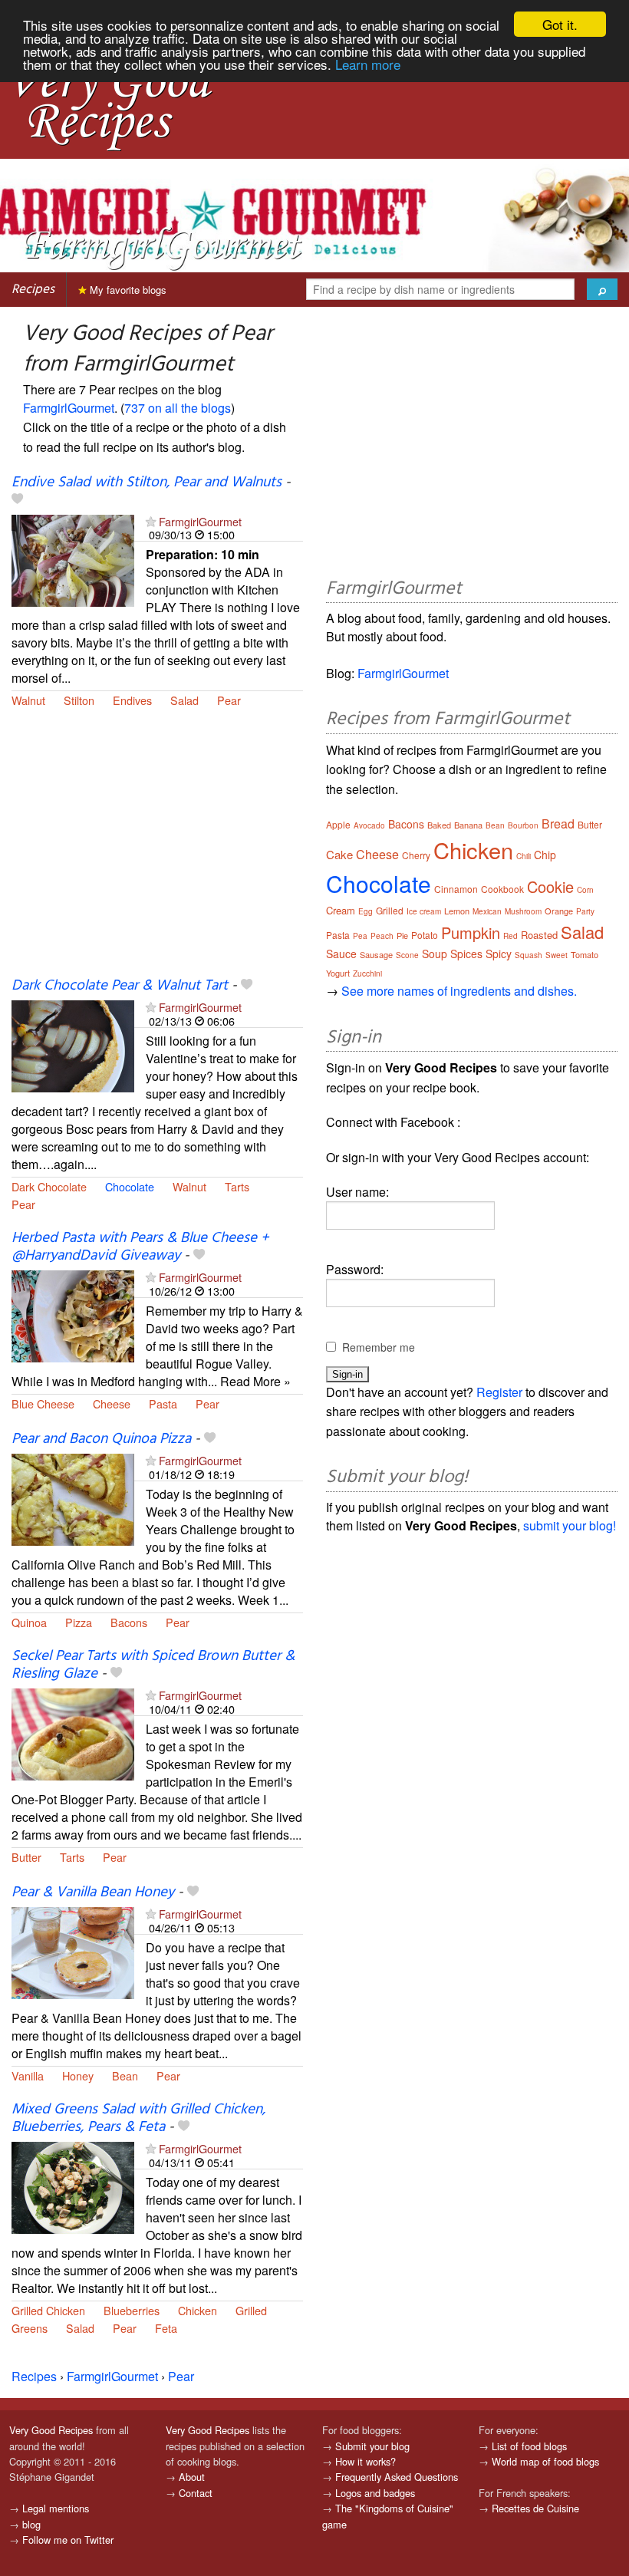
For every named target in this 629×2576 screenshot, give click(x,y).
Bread (558, 824)
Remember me (379, 1347)
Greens (30, 2328)
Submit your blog (372, 2446)
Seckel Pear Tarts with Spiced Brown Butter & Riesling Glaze (153, 1665)
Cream (341, 910)
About (192, 2477)
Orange (559, 911)
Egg (366, 911)
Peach (382, 936)
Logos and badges (375, 2493)
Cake (339, 854)
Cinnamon (456, 889)
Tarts (237, 1186)
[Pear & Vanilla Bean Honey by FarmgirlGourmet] (73, 1952)
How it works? (366, 2461)
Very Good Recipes (51, 2430)
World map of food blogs (545, 2461)
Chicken (198, 2310)
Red (510, 936)
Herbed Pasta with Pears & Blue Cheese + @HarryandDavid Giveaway (140, 1247)
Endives (132, 700)
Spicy (499, 954)
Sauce (341, 954)
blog (31, 2524)
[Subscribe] (151, 521)
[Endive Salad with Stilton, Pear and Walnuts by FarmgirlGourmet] (73, 559)
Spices (466, 954)
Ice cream (424, 911)
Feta (166, 2328)
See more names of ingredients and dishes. (459, 991)
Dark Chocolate (49, 1186)
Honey (78, 2075)
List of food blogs (529, 2446)
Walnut (28, 700)
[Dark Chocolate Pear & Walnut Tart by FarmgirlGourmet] (73, 1045)
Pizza (79, 1622)
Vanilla (28, 2075)
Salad (184, 700)
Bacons (129, 1622)
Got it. (560, 24)
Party (585, 911)
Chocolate (130, 1186)
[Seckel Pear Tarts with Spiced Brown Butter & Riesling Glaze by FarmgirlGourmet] (73, 1733)
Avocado (369, 825)
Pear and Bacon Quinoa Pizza (101, 1439)
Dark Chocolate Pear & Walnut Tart (120, 986)
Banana (468, 825)
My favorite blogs (127, 290)
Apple (338, 824)
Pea (360, 936)
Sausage (376, 954)
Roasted (539, 935)
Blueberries (132, 2310)
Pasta (163, 1403)
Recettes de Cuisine (535, 2508)
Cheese (112, 1403)
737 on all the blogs (178, 408)
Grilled (251, 2310)
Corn (585, 890)
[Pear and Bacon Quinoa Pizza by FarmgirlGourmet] (73, 1499)
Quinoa (29, 1622)
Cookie (550, 886)
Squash (529, 955)
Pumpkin (471, 932)
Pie (402, 935)
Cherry (416, 855)
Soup (435, 954)
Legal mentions (56, 2508)
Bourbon (523, 825)
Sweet (557, 955)
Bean (125, 2075)
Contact (196, 2493)
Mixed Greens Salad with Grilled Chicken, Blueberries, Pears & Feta (138, 2118)
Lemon (457, 911)
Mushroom (523, 911)
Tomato (585, 954)
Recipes (33, 290)
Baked (439, 825)
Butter (26, 1857)
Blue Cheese (43, 1403)
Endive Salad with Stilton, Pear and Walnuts (147, 483)
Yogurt (338, 973)
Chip (545, 855)
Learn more (368, 64)
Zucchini (367, 973)
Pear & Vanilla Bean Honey (93, 1892)
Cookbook (502, 889)
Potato (425, 935)
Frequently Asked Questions (397, 2477)
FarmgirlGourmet (69, 408)
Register (499, 1392)
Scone (407, 955)
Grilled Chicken (48, 2310)
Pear (229, 700)
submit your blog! (570, 1525)
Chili (524, 856)
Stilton (79, 700)
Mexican (487, 911)
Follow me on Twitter (68, 2540)
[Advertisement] (157, 852)
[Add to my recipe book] (17, 500)
